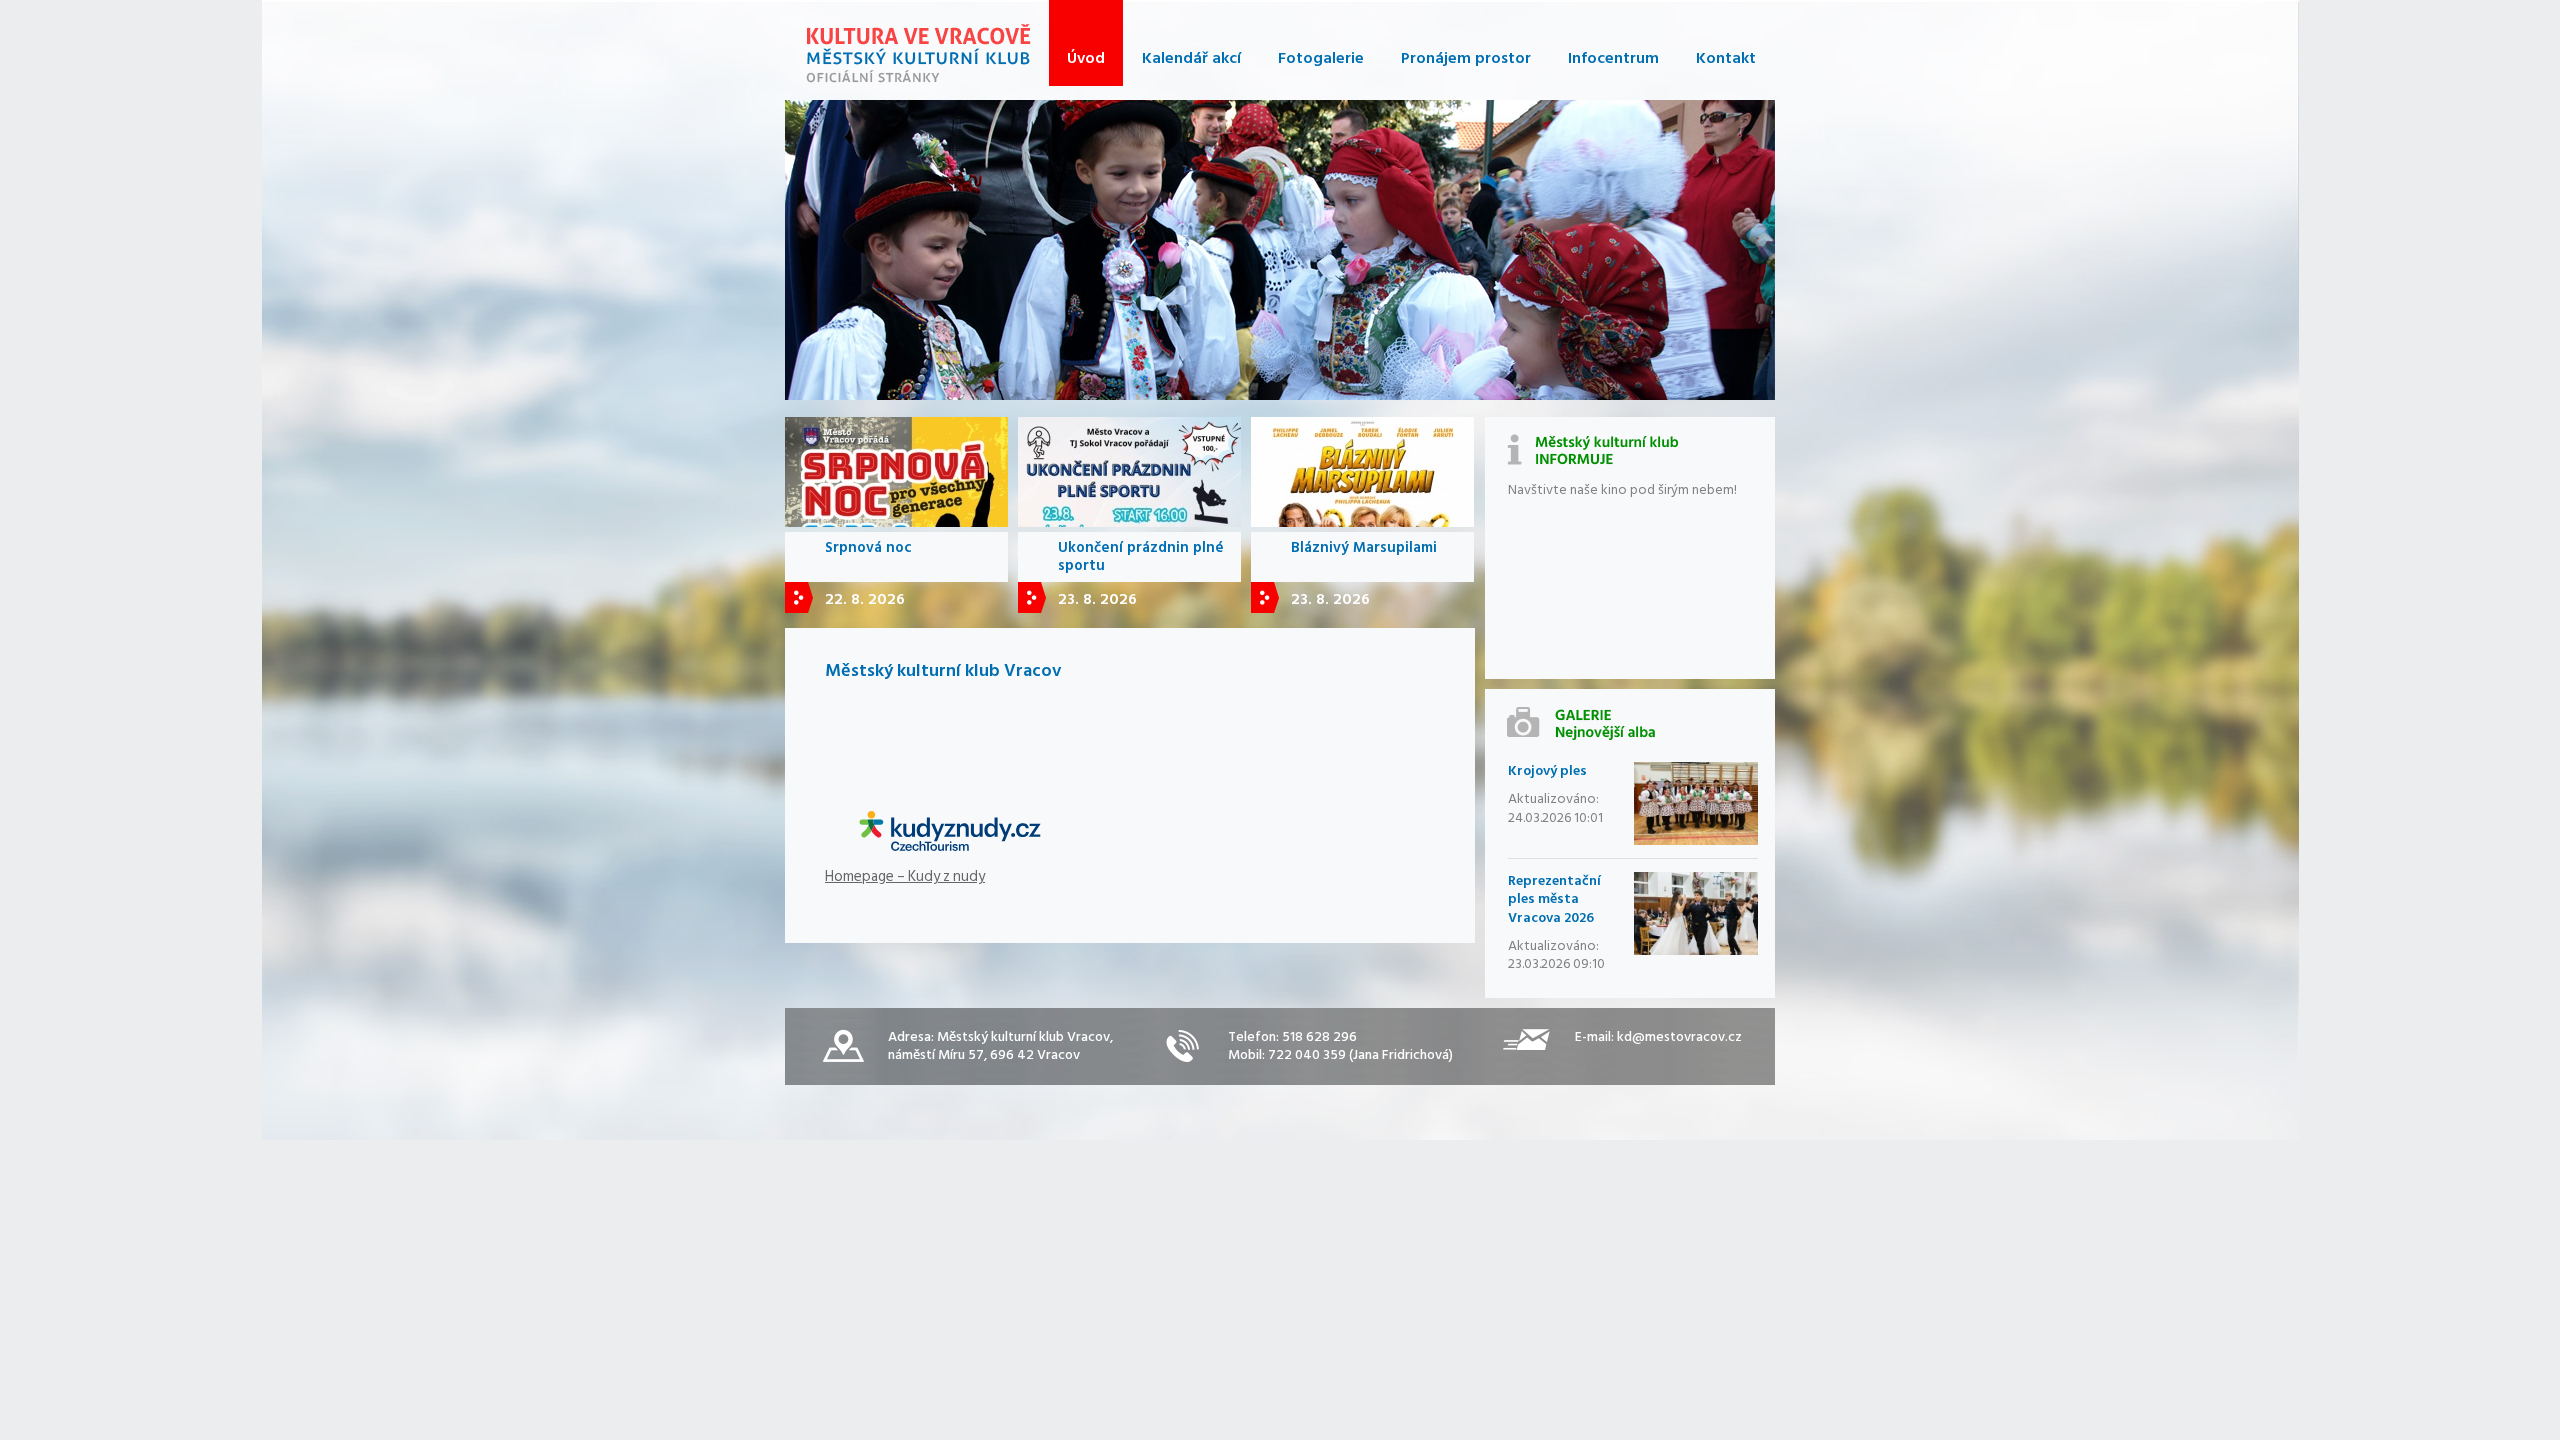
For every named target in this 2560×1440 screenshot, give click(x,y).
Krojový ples (1547, 770)
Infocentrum (1613, 58)
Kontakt (1726, 58)
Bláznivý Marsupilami (1364, 547)
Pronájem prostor (1466, 58)
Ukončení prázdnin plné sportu (1141, 556)
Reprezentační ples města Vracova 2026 (1554, 898)
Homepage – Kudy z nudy (905, 876)
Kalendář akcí (1191, 58)
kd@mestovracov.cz (1679, 1036)
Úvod (1086, 58)
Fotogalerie (1321, 58)
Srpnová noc (868, 547)
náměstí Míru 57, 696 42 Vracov (984, 1054)
